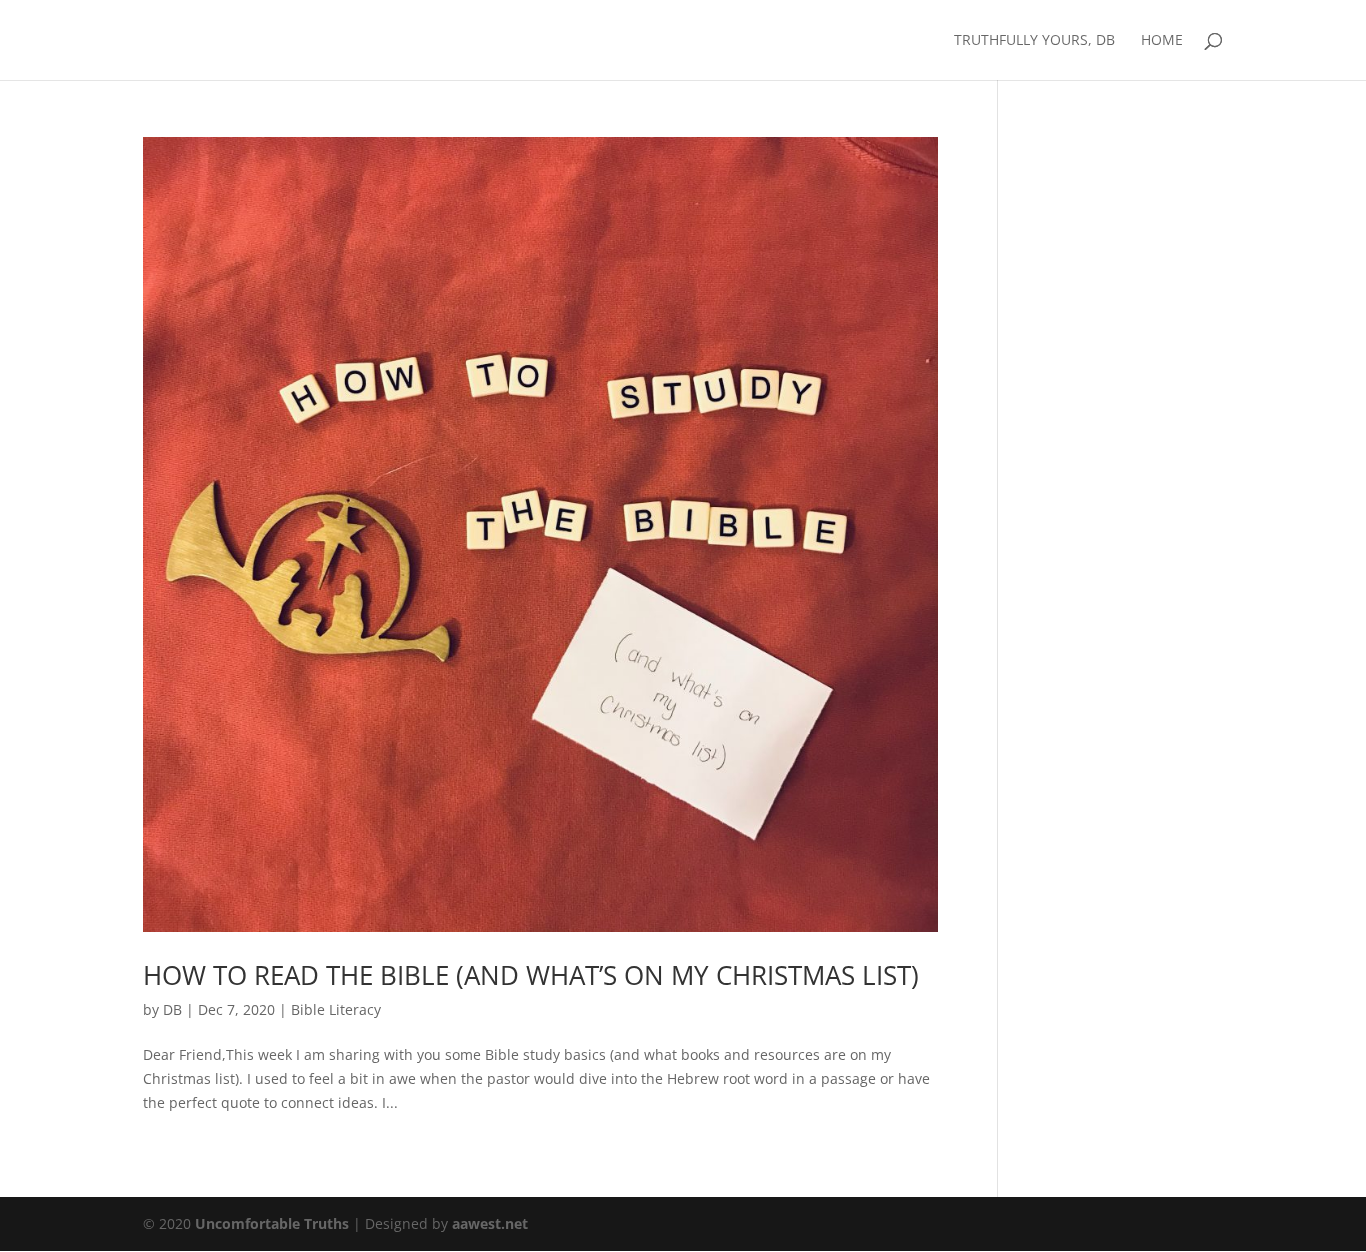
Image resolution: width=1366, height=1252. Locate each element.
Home (1162, 41)
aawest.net (490, 1223)
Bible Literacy (336, 1009)
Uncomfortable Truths (274, 1223)
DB (172, 1009)
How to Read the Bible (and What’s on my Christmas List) (531, 975)
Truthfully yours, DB (1034, 41)
